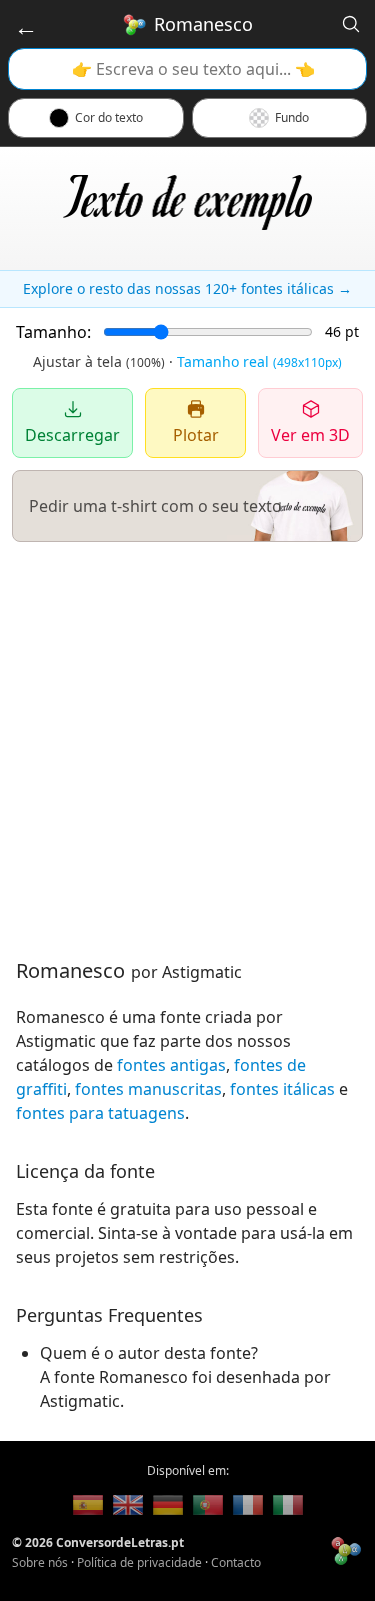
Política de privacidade (139, 1562)
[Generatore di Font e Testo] (288, 1505)
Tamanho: (53, 332)
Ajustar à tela (99, 361)
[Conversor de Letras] (88, 1505)
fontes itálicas (282, 1089)
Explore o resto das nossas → (187, 288)
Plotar (196, 435)
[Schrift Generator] (168, 1505)
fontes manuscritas (148, 1089)
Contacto (236, 1562)
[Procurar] (351, 24)
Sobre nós (40, 1562)
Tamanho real (259, 361)
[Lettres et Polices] (248, 1505)
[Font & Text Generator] (128, 1505)
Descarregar (72, 435)
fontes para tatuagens (100, 1113)
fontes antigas (171, 1065)
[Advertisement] (187, 749)
